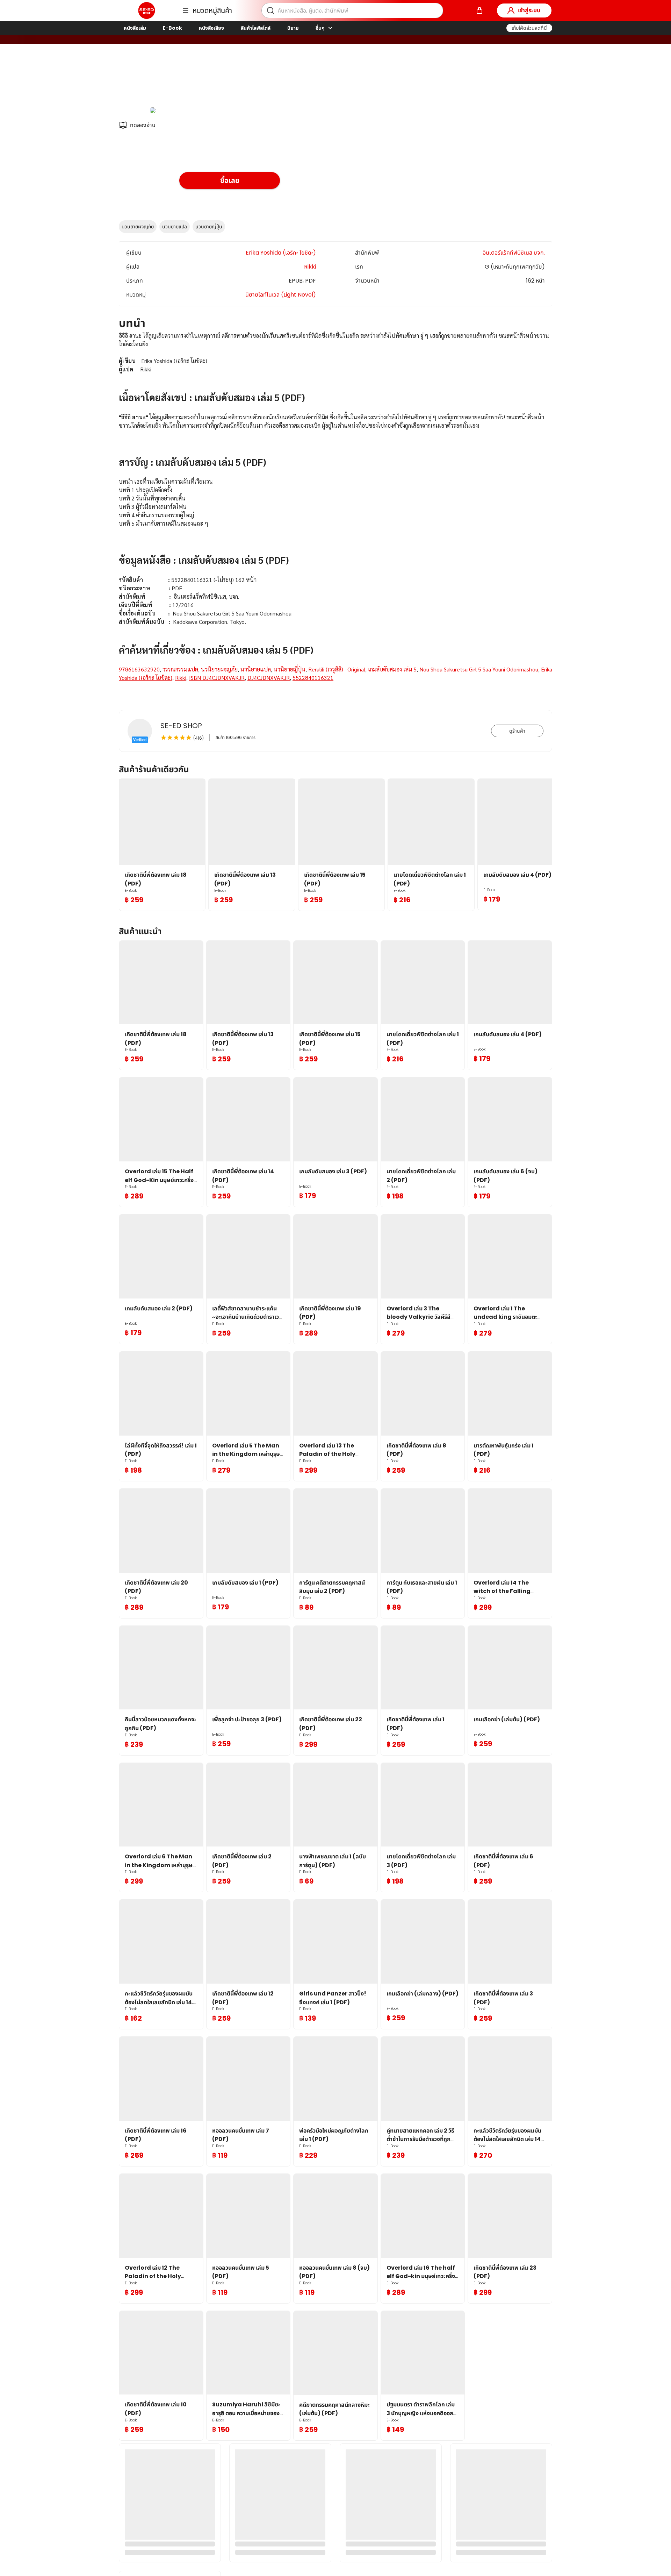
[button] (529, 28)
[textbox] (335, 515)
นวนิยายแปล (175, 227)
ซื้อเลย (230, 180)
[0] (479, 10)
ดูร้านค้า (517, 731)
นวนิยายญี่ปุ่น (209, 227)
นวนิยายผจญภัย (138, 227)
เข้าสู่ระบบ (529, 10)
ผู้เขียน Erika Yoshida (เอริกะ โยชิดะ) (224, 80)
